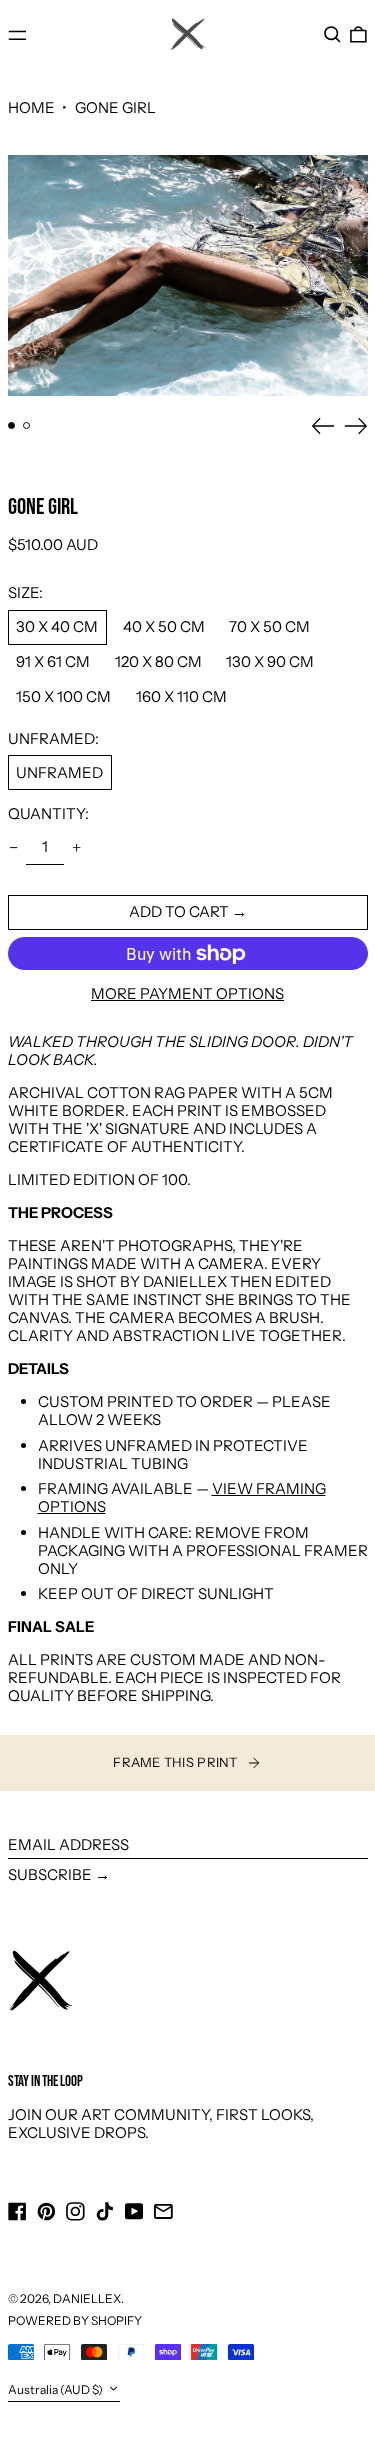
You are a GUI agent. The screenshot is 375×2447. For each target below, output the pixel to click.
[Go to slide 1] (12, 426)
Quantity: (48, 814)
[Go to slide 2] (27, 426)
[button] (332, 35)
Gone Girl (115, 107)
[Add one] (77, 848)
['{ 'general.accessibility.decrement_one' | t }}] (13, 848)
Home (31, 107)
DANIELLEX (87, 2298)
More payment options (187, 994)
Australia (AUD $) (56, 2389)
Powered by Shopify (75, 2320)
